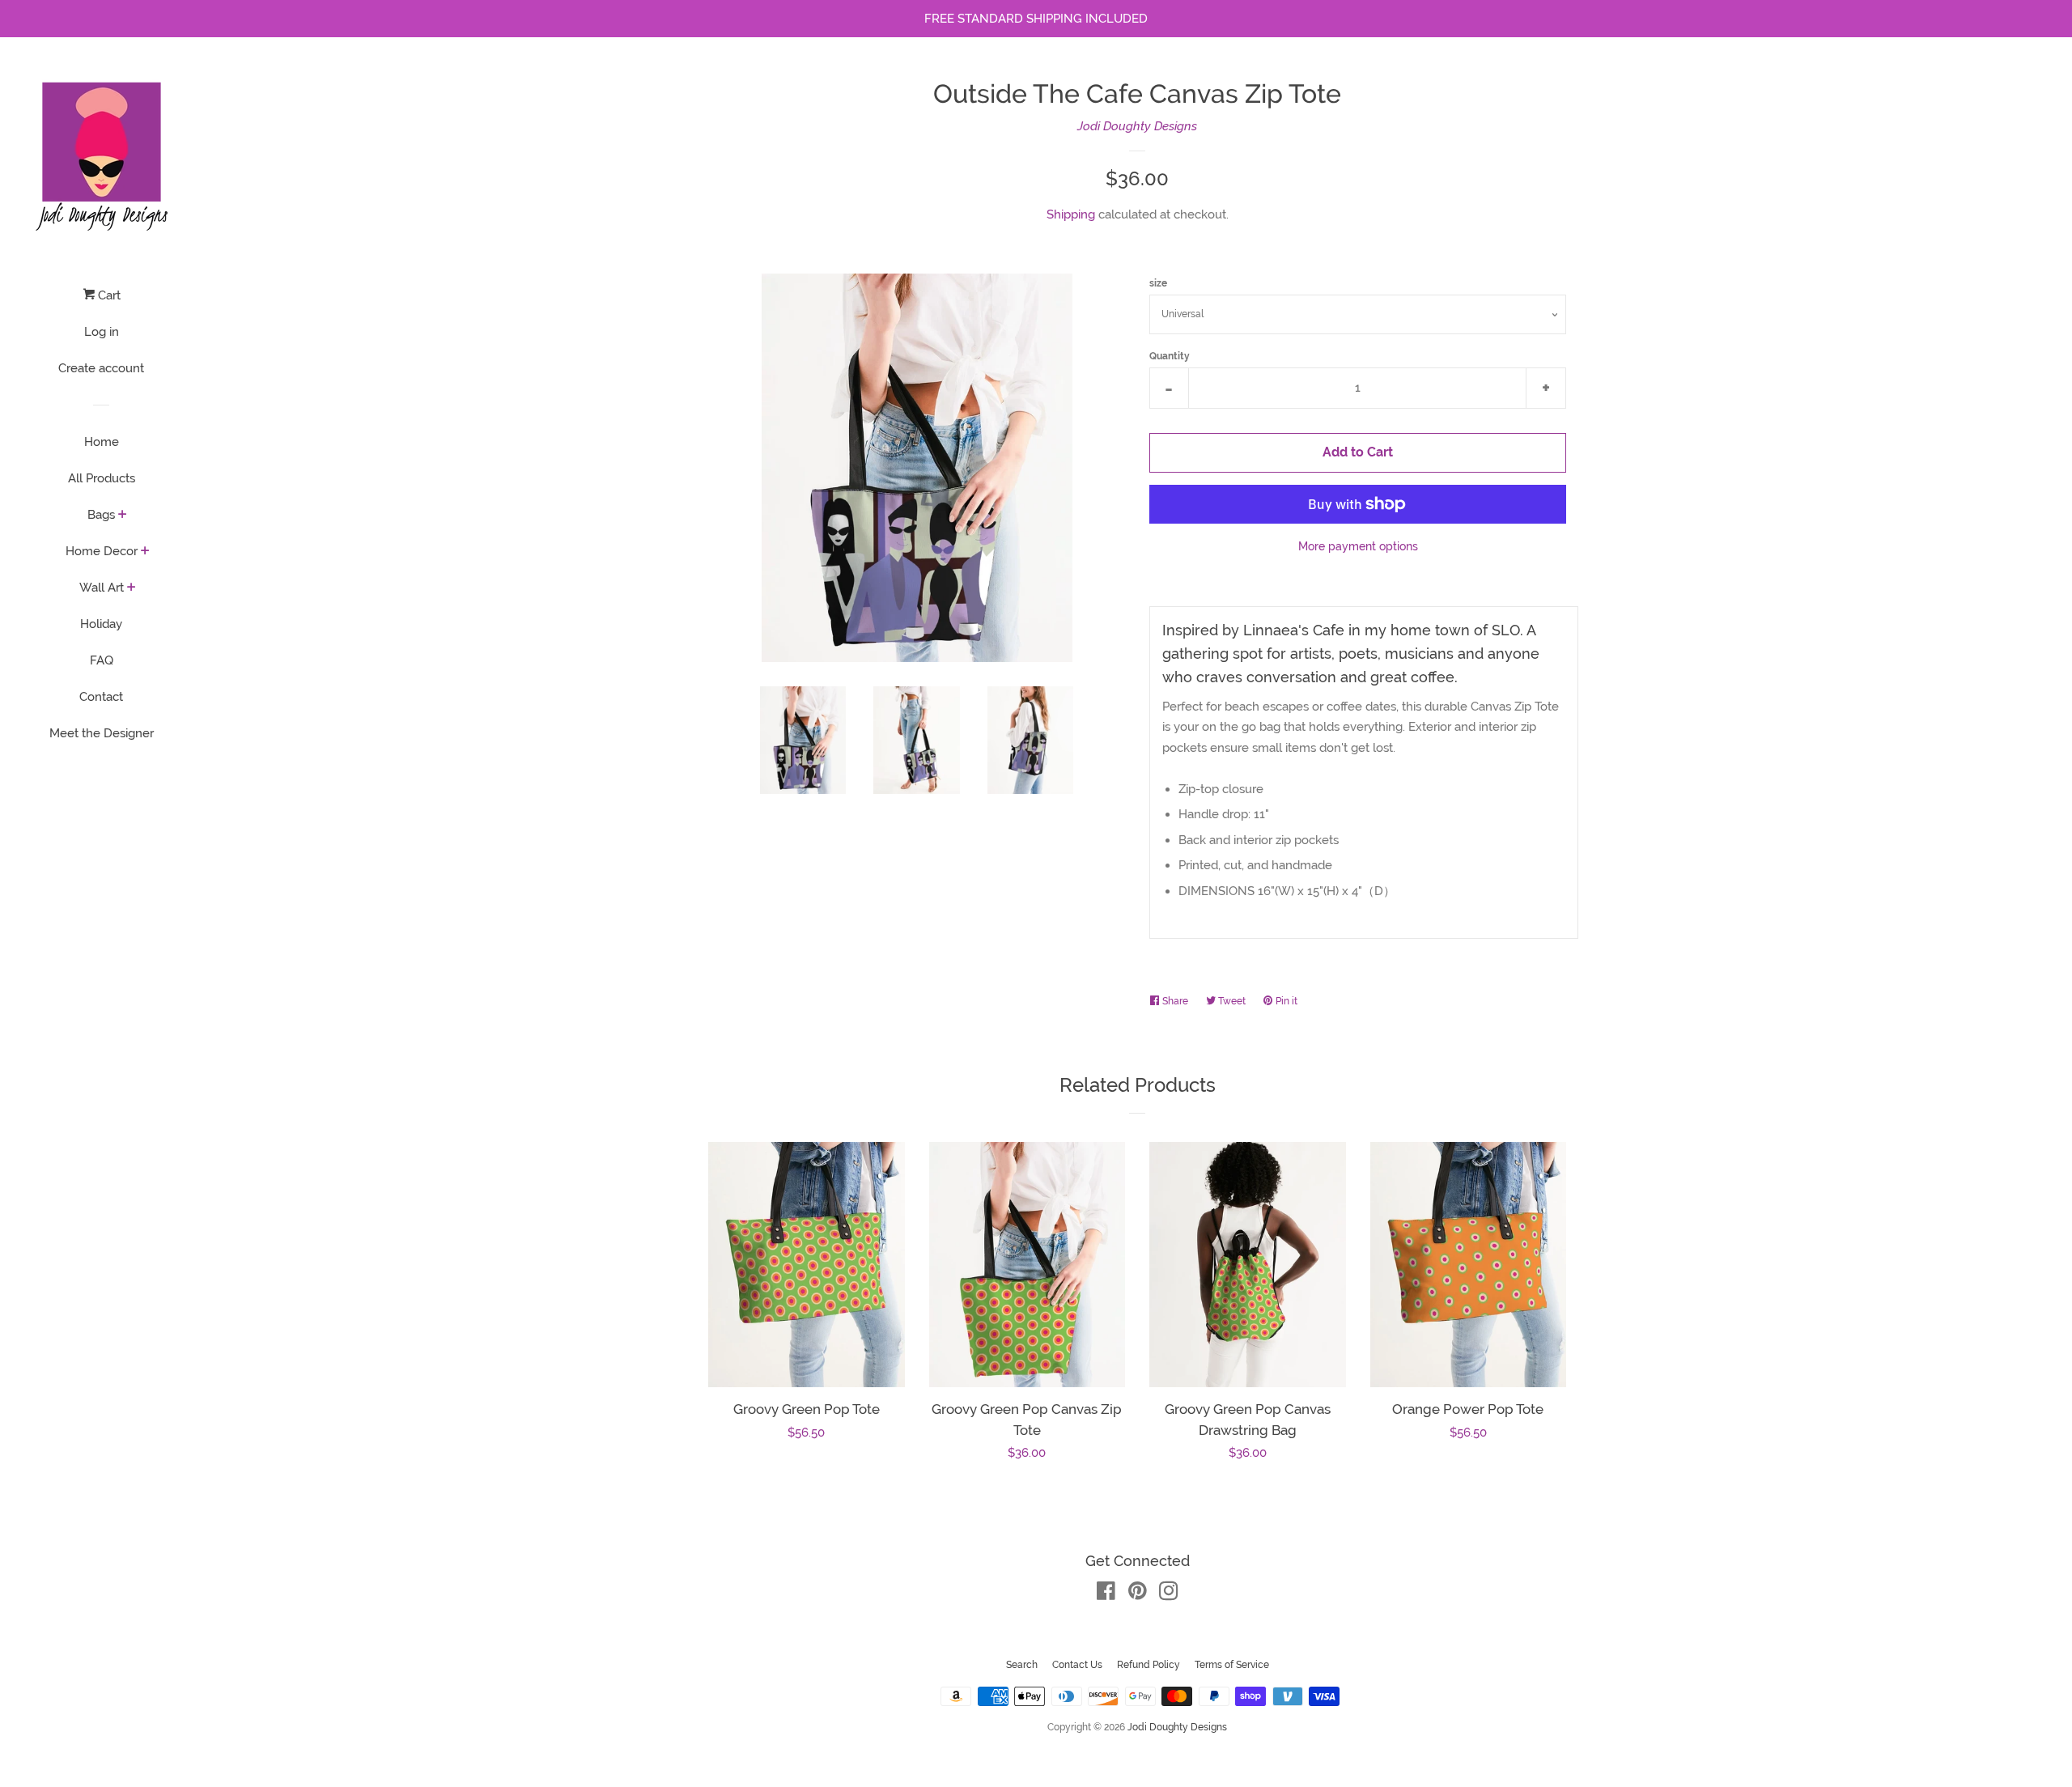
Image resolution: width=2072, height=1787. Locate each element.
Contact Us (1077, 1665)
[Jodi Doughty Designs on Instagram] (1169, 1594)
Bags (101, 515)
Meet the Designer (102, 733)
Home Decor (102, 551)
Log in (102, 332)
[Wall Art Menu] (132, 588)
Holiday (101, 624)
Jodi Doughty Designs (1137, 126)
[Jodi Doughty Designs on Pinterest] (1138, 1594)
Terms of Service (1232, 1665)
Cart (108, 295)
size (1158, 283)
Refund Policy (1149, 1665)
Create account (101, 368)
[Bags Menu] (123, 516)
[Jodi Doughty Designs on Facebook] (1106, 1594)
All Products (102, 478)
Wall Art (102, 588)
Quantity (1170, 356)
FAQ (102, 660)
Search (1022, 1665)
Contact (101, 697)
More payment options (1358, 546)
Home (102, 442)
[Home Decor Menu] (145, 552)
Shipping (1071, 214)
